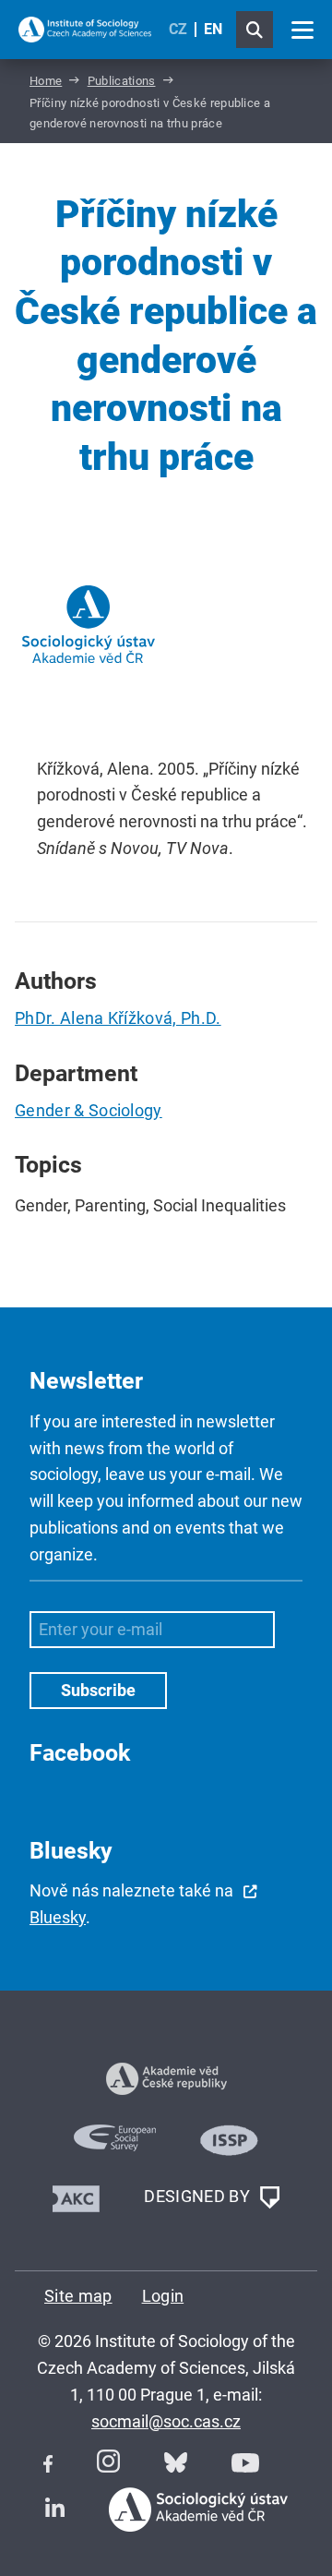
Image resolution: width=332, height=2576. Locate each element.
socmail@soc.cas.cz (166, 2421)
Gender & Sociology (89, 1110)
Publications (122, 81)
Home (46, 81)
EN (213, 29)
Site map (78, 2296)
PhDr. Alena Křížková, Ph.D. (118, 1018)
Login (163, 2296)
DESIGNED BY (199, 2196)
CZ (178, 29)
